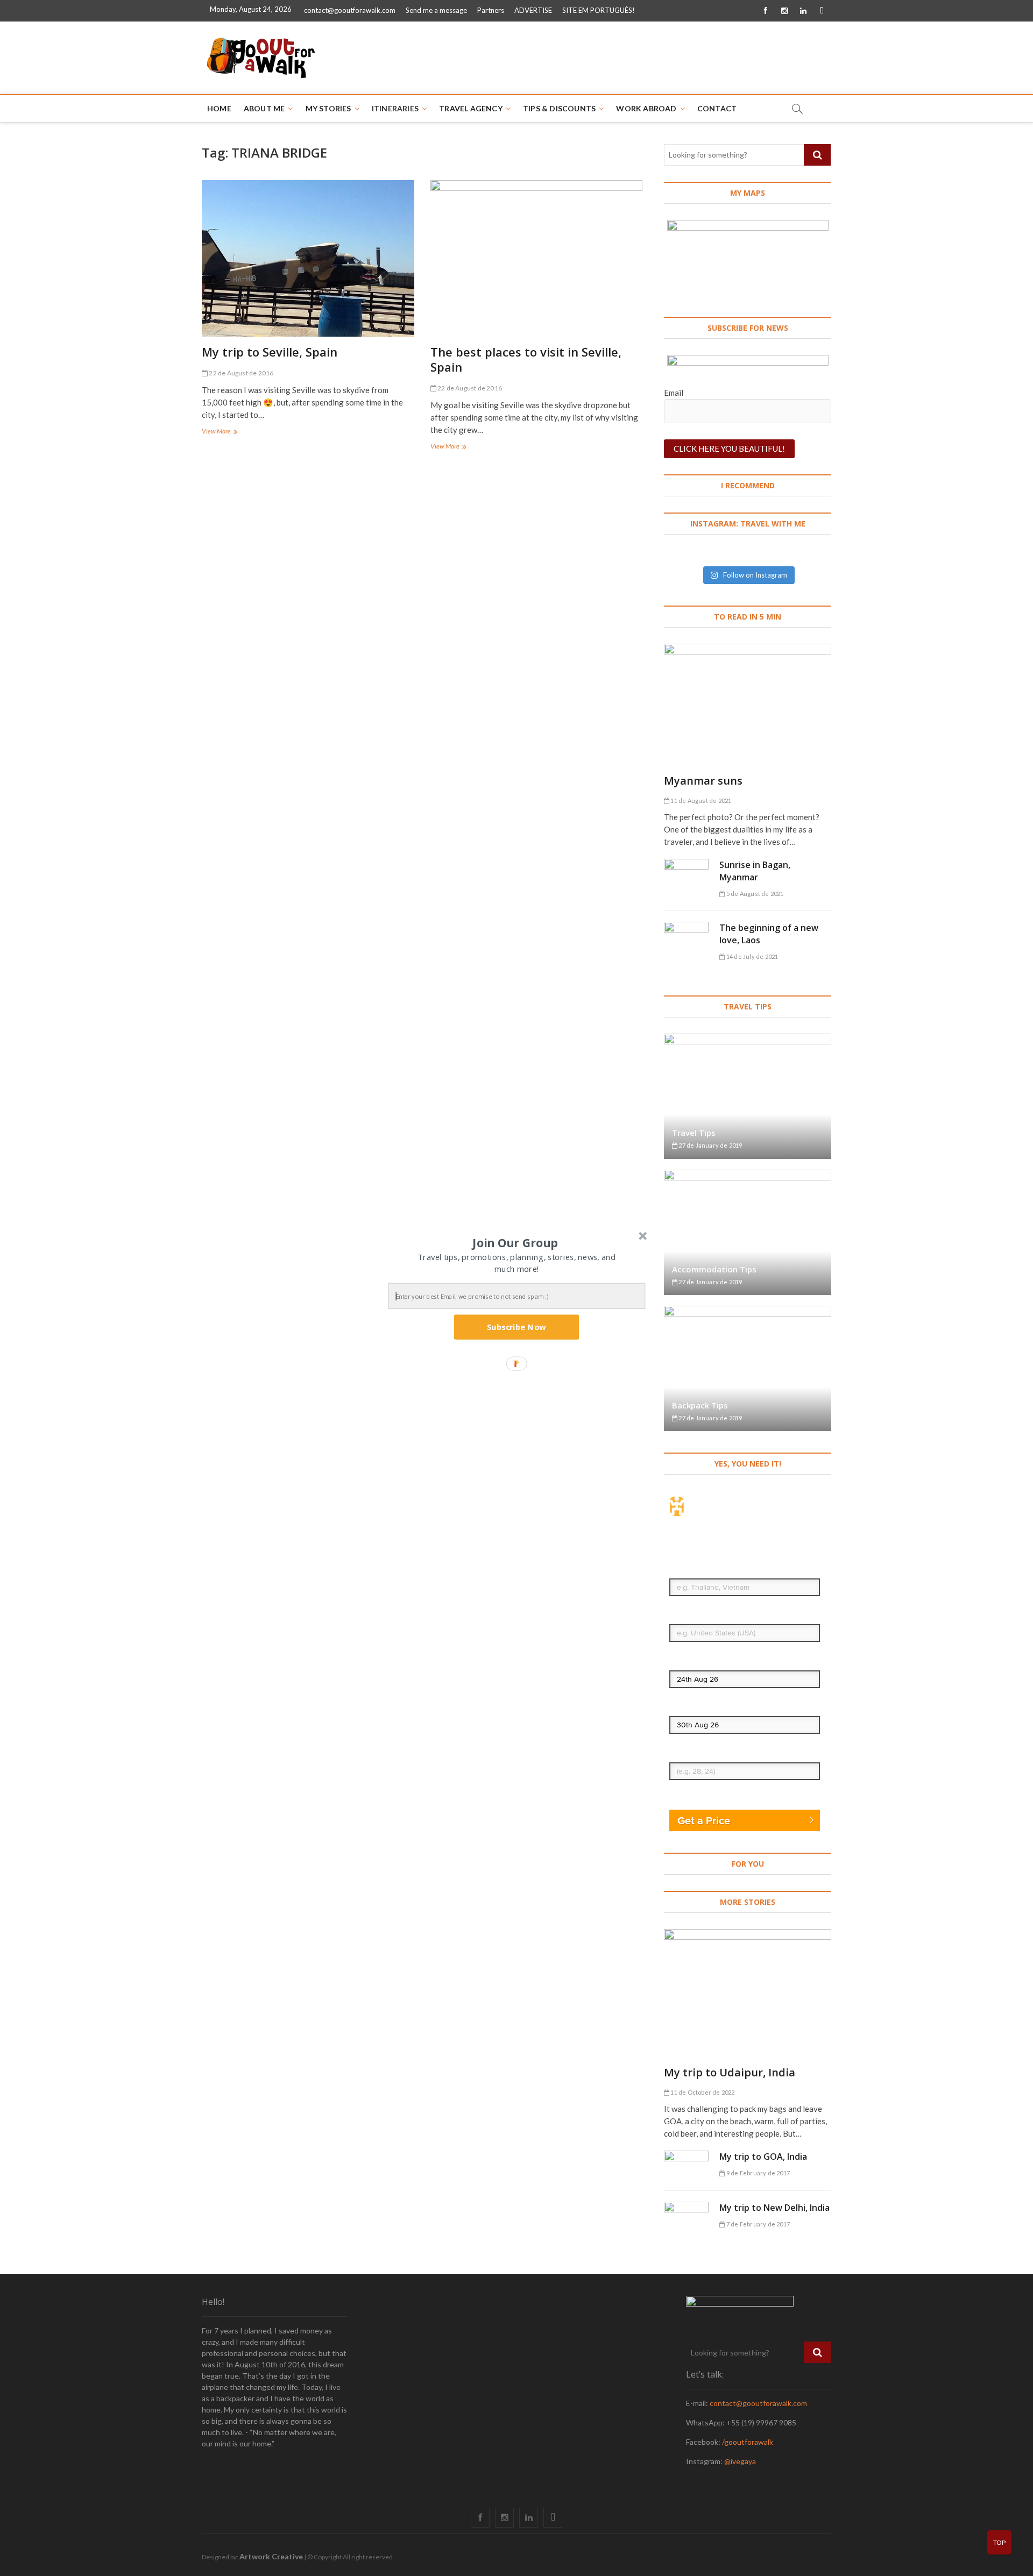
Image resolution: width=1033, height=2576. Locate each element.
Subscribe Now (516, 1327)
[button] (515, 1242)
